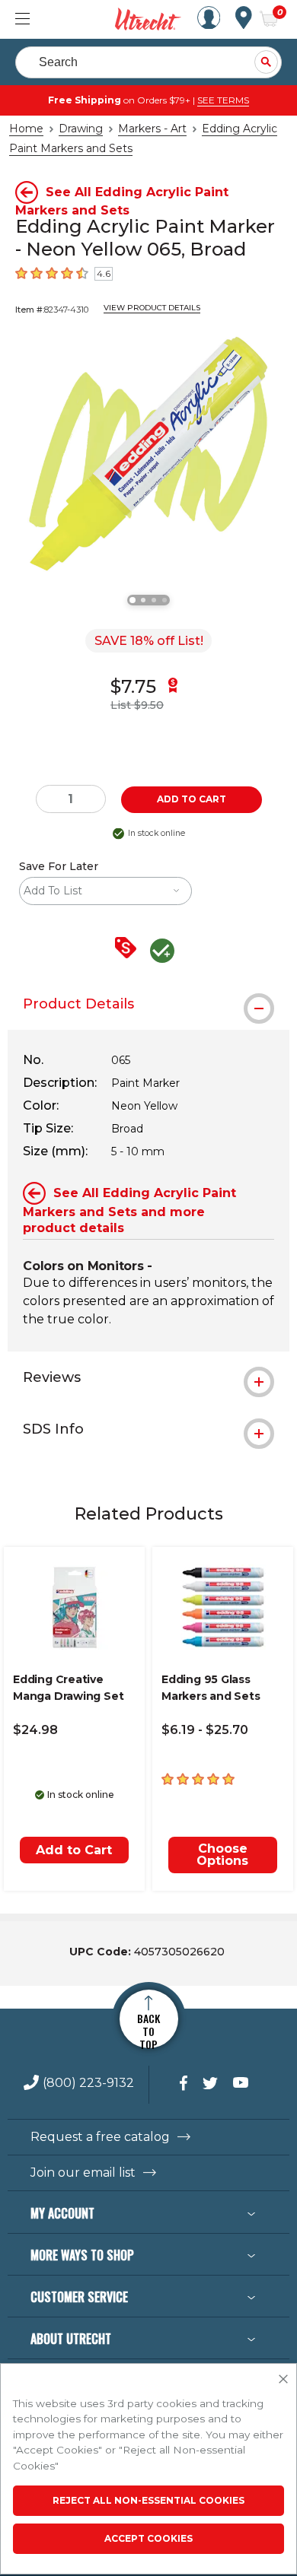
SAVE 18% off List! (149, 641)
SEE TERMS (223, 100)
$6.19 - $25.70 (205, 1730)
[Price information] (129, 949)
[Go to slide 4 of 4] (164, 600)
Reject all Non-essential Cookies (148, 2500)
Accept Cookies (148, 2538)
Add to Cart (74, 1850)
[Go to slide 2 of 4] (143, 600)
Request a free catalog (100, 2137)
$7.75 (133, 686)
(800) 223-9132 (88, 2084)
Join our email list (83, 2173)
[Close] (283, 2380)
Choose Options (222, 1855)
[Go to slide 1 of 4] (133, 600)
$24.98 (35, 1730)
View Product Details (152, 308)
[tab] (148, 1004)
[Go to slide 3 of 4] (154, 600)
